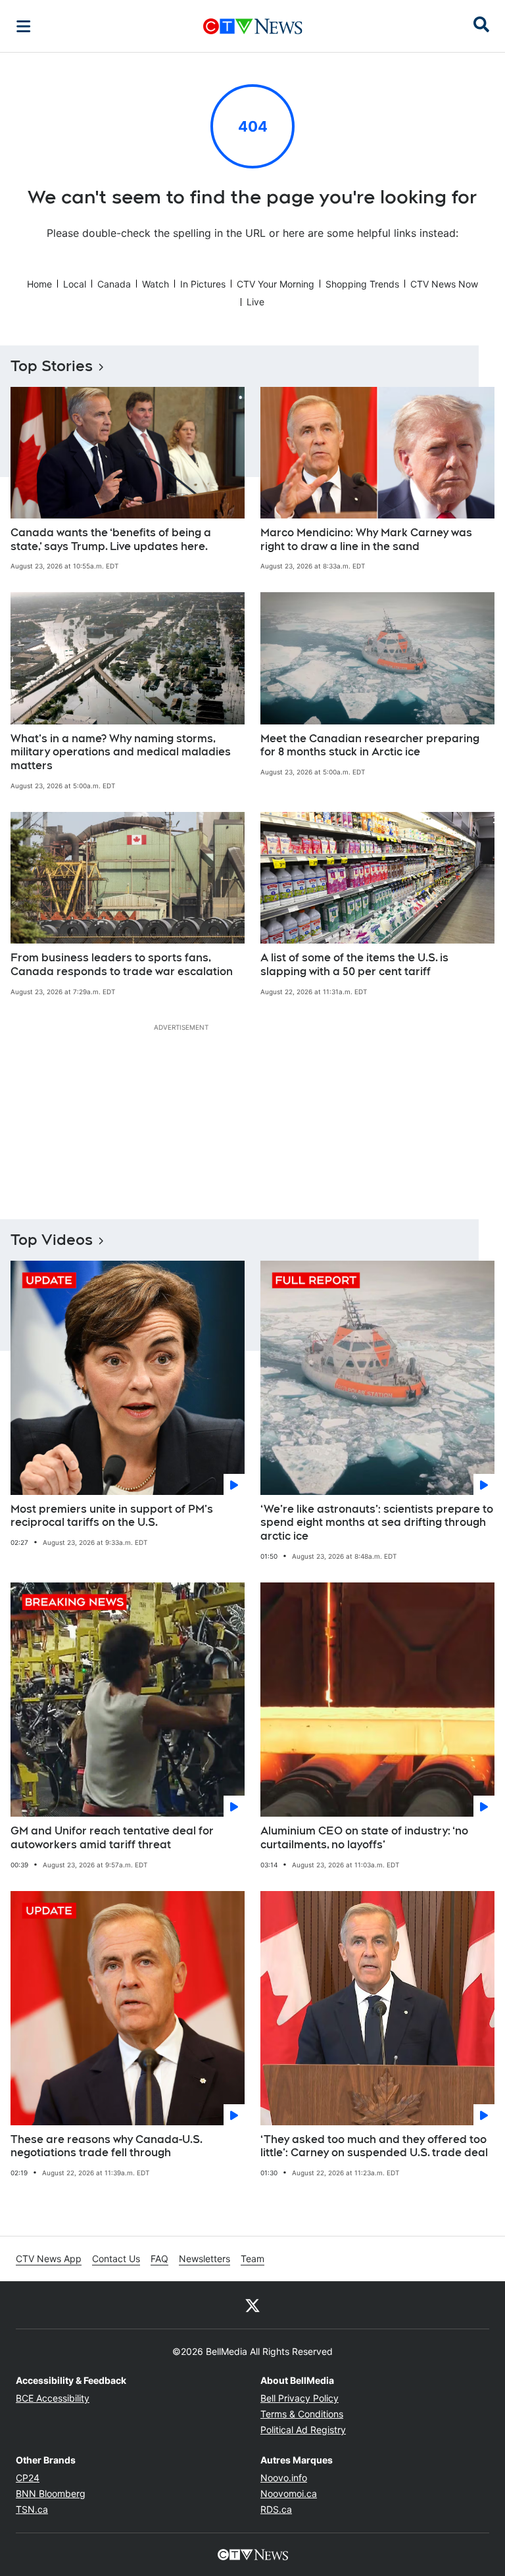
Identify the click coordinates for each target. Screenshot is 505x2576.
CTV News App (49, 2259)
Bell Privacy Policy (300, 2398)
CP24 (28, 2478)
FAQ (159, 2259)
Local (75, 284)
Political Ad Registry (303, 2430)
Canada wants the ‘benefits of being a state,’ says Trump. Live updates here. (111, 540)
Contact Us (116, 2259)
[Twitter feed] (252, 2305)
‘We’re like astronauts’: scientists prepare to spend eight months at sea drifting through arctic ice (377, 1523)
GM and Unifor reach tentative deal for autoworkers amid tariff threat (112, 1838)
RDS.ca (276, 2509)
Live (255, 302)
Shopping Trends (362, 284)
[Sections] (24, 26)
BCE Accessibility (53, 2398)
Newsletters (204, 2259)
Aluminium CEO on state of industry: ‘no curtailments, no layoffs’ (364, 1838)
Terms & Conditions (302, 2414)
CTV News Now (444, 284)
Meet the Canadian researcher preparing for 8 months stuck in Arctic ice (370, 745)
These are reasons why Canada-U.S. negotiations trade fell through (107, 2146)
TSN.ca (32, 2509)
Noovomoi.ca (289, 2493)
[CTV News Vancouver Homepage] (253, 26)
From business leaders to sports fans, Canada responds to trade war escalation (122, 965)
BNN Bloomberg (51, 2493)
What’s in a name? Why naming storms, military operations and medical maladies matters (121, 752)
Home (39, 284)
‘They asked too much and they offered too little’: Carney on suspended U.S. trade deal (374, 2146)
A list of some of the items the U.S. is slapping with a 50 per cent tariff (354, 965)
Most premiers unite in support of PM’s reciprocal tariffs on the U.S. (112, 1516)
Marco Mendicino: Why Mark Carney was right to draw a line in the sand (366, 540)
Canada (114, 284)
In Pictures (203, 284)
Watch (156, 284)
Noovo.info (284, 2478)
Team (252, 2259)
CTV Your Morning (276, 284)
